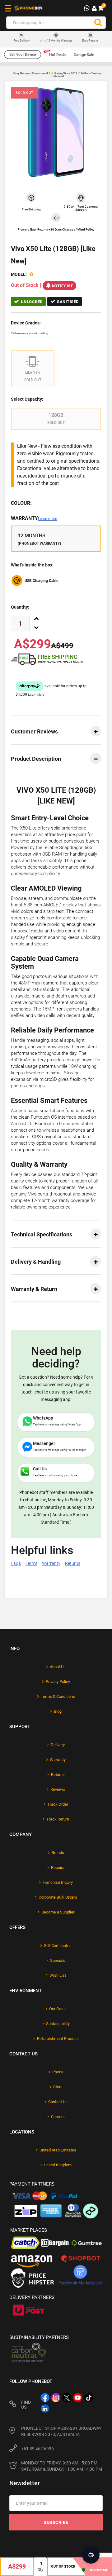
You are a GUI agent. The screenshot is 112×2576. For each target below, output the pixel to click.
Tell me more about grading (30, 333)
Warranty (34, 518)
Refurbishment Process (58, 2039)
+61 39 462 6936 (37, 2449)
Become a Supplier (58, 1912)
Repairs (58, 1867)
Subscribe (56, 2522)
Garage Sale (84, 55)
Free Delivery (22, 41)
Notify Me (63, 286)
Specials (58, 1960)
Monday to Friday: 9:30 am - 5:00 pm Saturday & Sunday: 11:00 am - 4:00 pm (62, 2466)
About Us (58, 1667)
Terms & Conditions (58, 1696)
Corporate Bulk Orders (58, 1897)
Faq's (16, 1563)
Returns (73, 1563)
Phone (58, 2072)
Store (58, 2087)
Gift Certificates (58, 1946)
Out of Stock (63, 2567)
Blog (58, 1711)
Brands (58, 1853)
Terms (31, 1563)
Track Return (58, 1819)
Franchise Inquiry (58, 1882)
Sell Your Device (23, 55)
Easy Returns (90, 41)
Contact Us (58, 2102)
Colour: (21, 503)
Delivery (58, 1745)
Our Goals (58, 2009)
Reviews (58, 1789)
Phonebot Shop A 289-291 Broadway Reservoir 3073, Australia (61, 2431)
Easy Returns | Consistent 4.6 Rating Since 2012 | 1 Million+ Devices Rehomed (58, 75)
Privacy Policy (58, 1682)
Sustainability (58, 2024)
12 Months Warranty (56, 41)
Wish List (58, 1975)
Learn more (47, 519)
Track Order (58, 1804)
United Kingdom (58, 2165)
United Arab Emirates (58, 2150)
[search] (98, 23)
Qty (40, 2570)
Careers (58, 2117)
